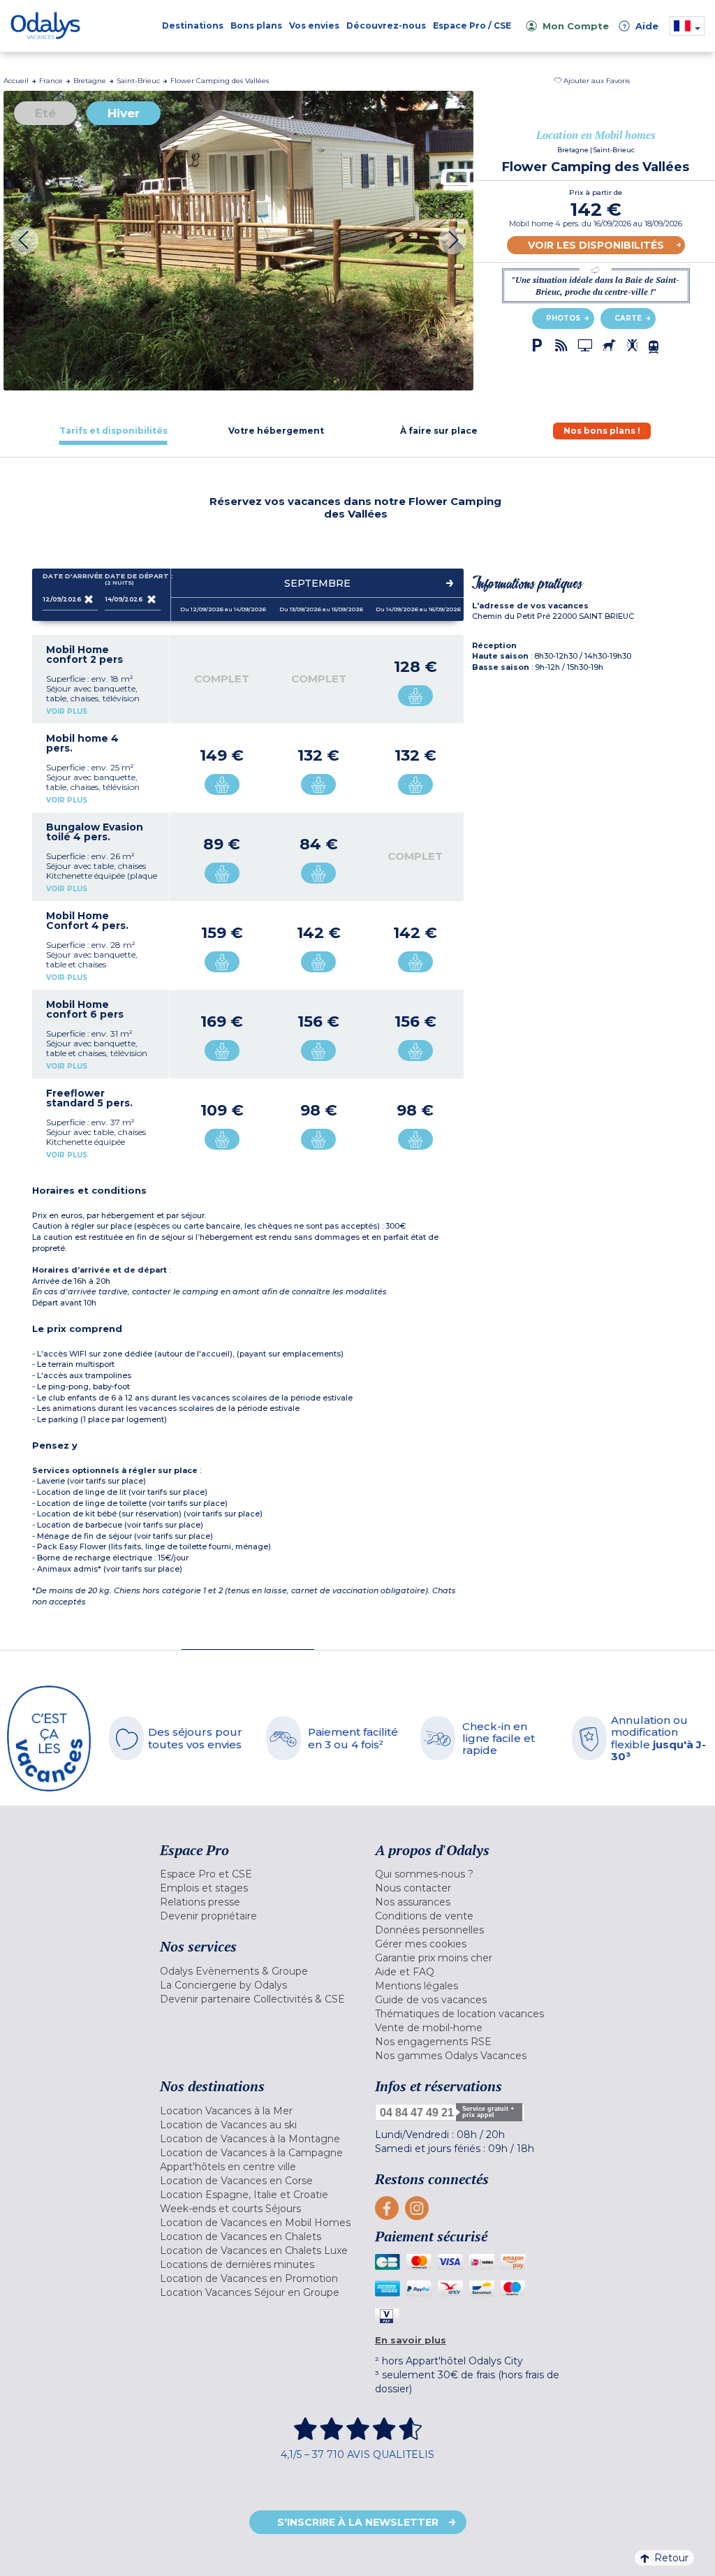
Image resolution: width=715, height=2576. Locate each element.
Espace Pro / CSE (472, 25)
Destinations (193, 25)
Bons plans (256, 25)
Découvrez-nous (386, 25)
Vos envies (314, 25)
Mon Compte (576, 26)
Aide (640, 26)
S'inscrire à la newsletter (358, 2522)
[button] (592, 81)
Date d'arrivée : (71, 576)
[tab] (113, 431)
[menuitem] (257, 1874)
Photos (563, 318)
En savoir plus (411, 2340)
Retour (671, 2558)
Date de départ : (133, 579)
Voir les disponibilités (596, 245)
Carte (628, 318)
